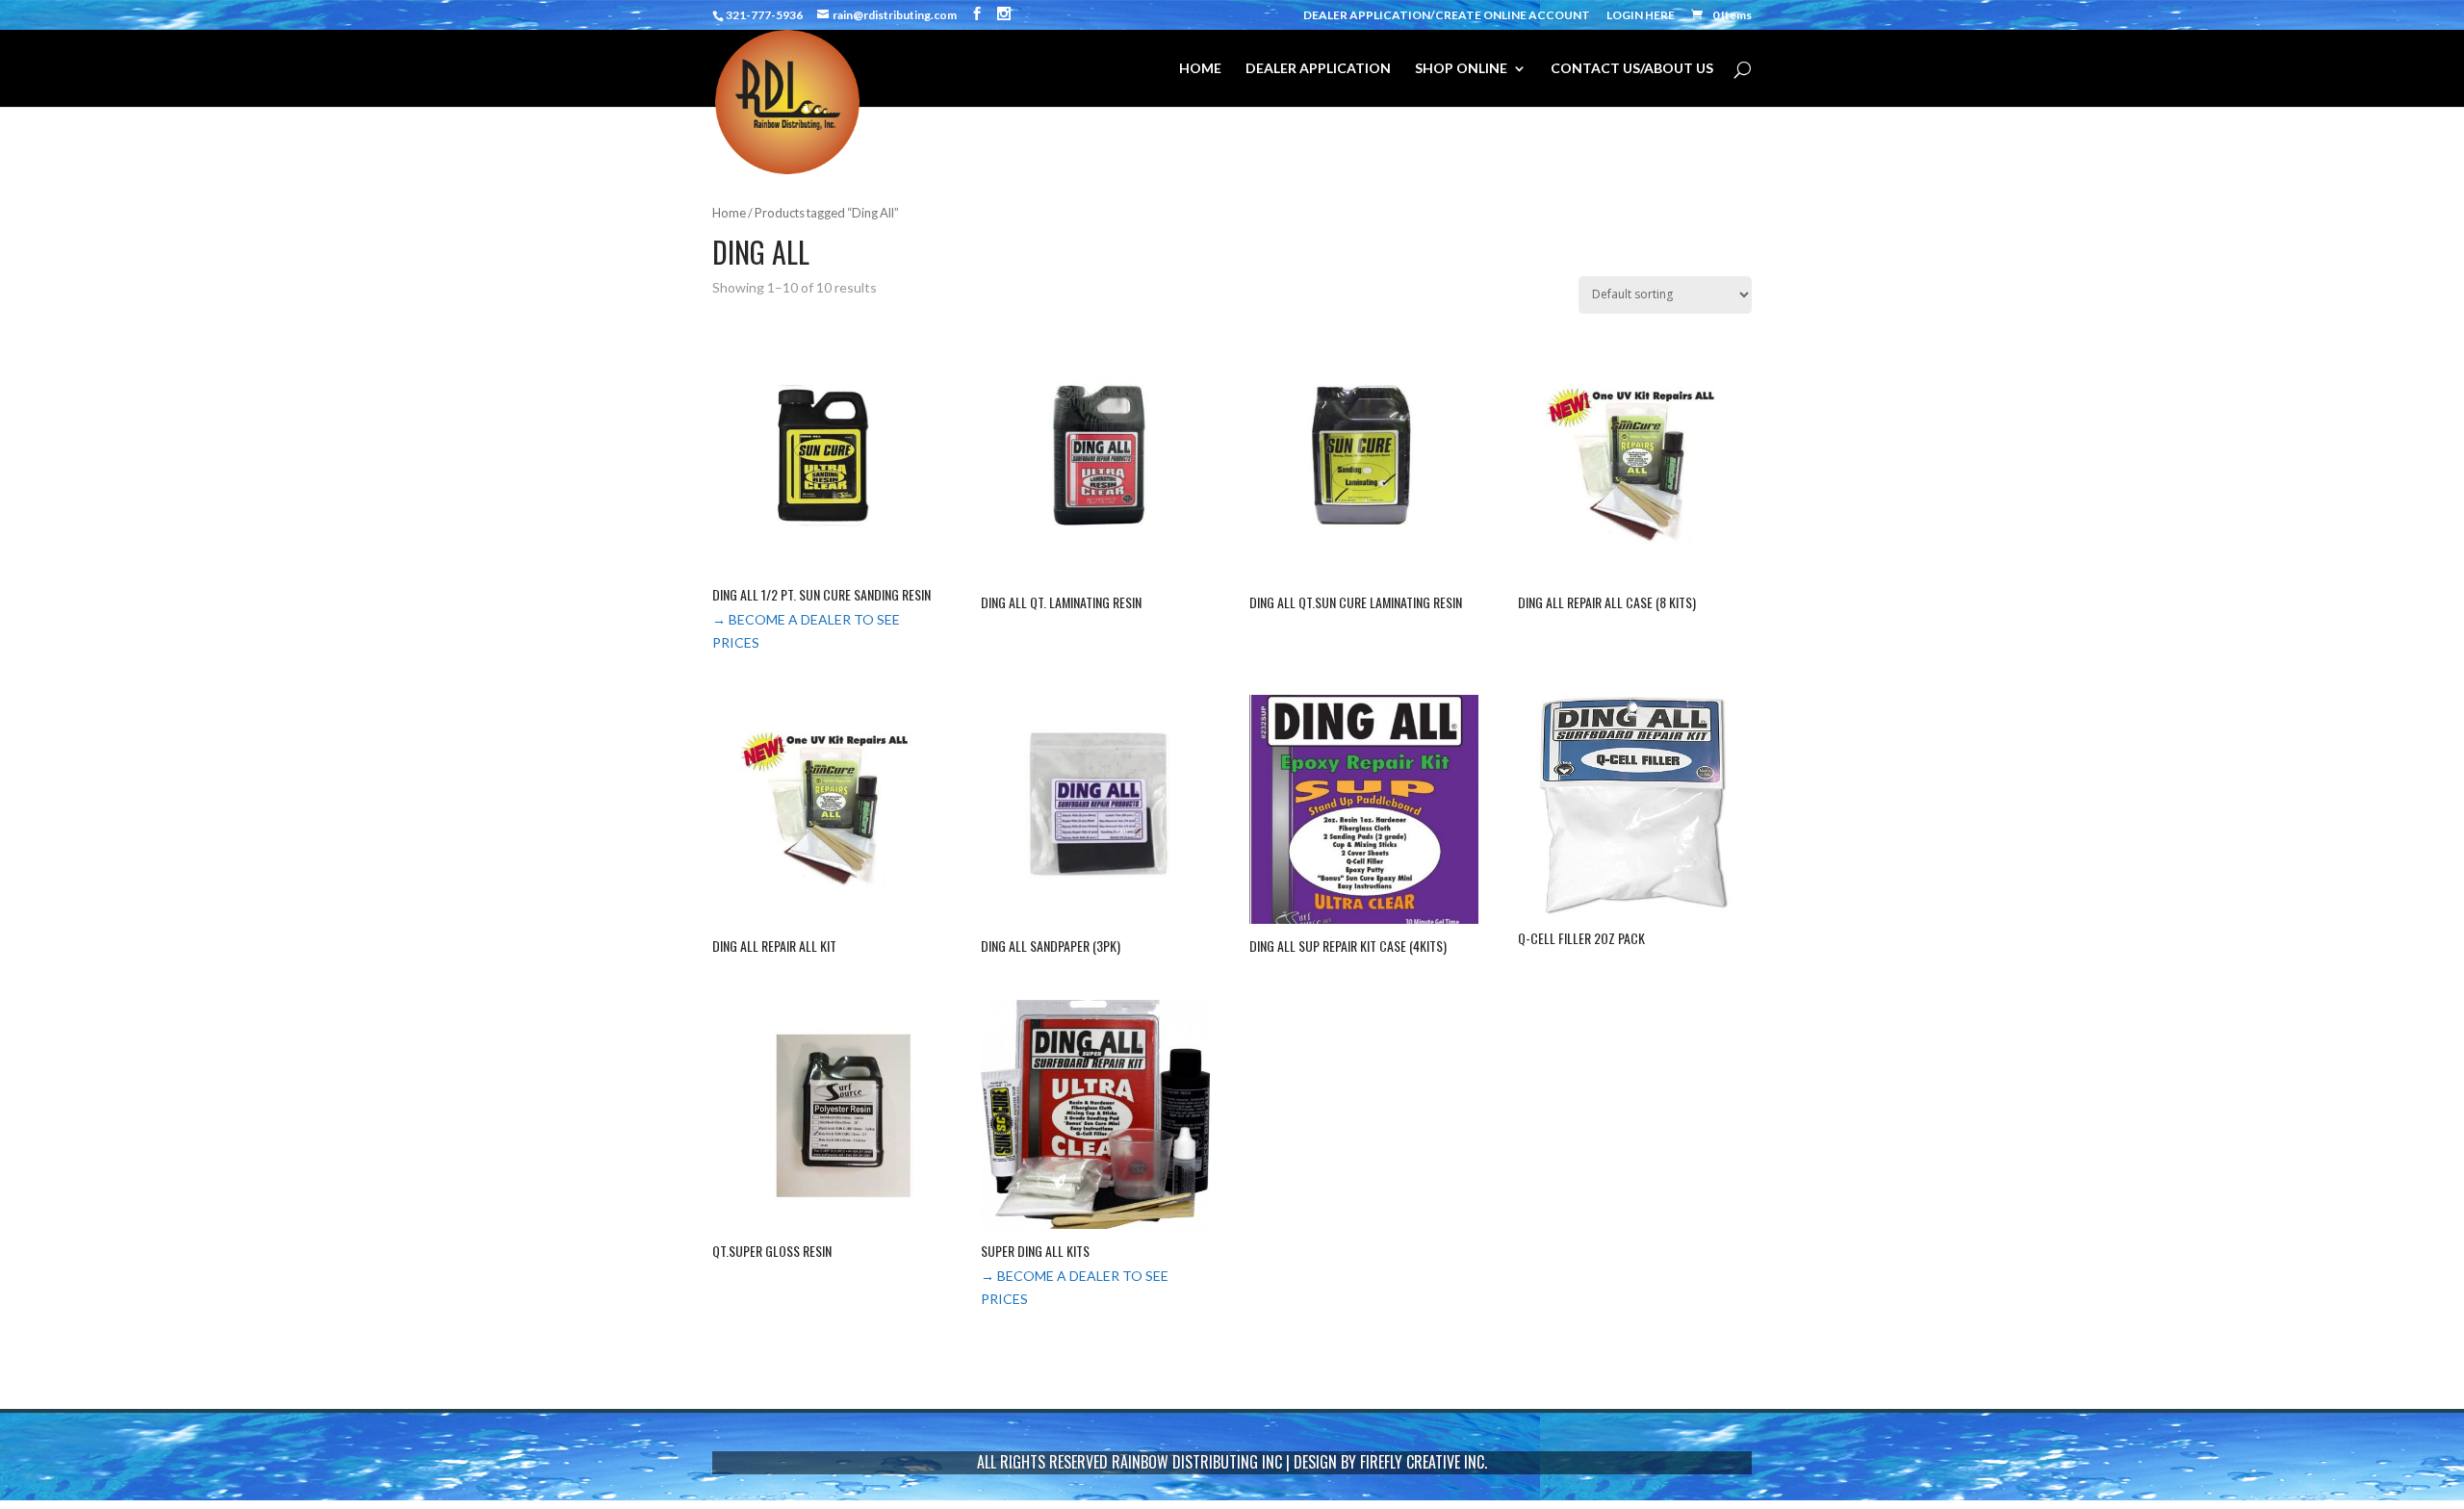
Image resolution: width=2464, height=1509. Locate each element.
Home (729, 213)
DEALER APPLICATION (1318, 69)
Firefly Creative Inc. (1424, 1462)
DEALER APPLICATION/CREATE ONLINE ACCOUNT (1447, 16)
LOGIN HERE (1641, 16)
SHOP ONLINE (1461, 69)
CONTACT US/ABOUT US (1632, 69)
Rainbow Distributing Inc (1197, 1462)
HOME (1200, 69)
